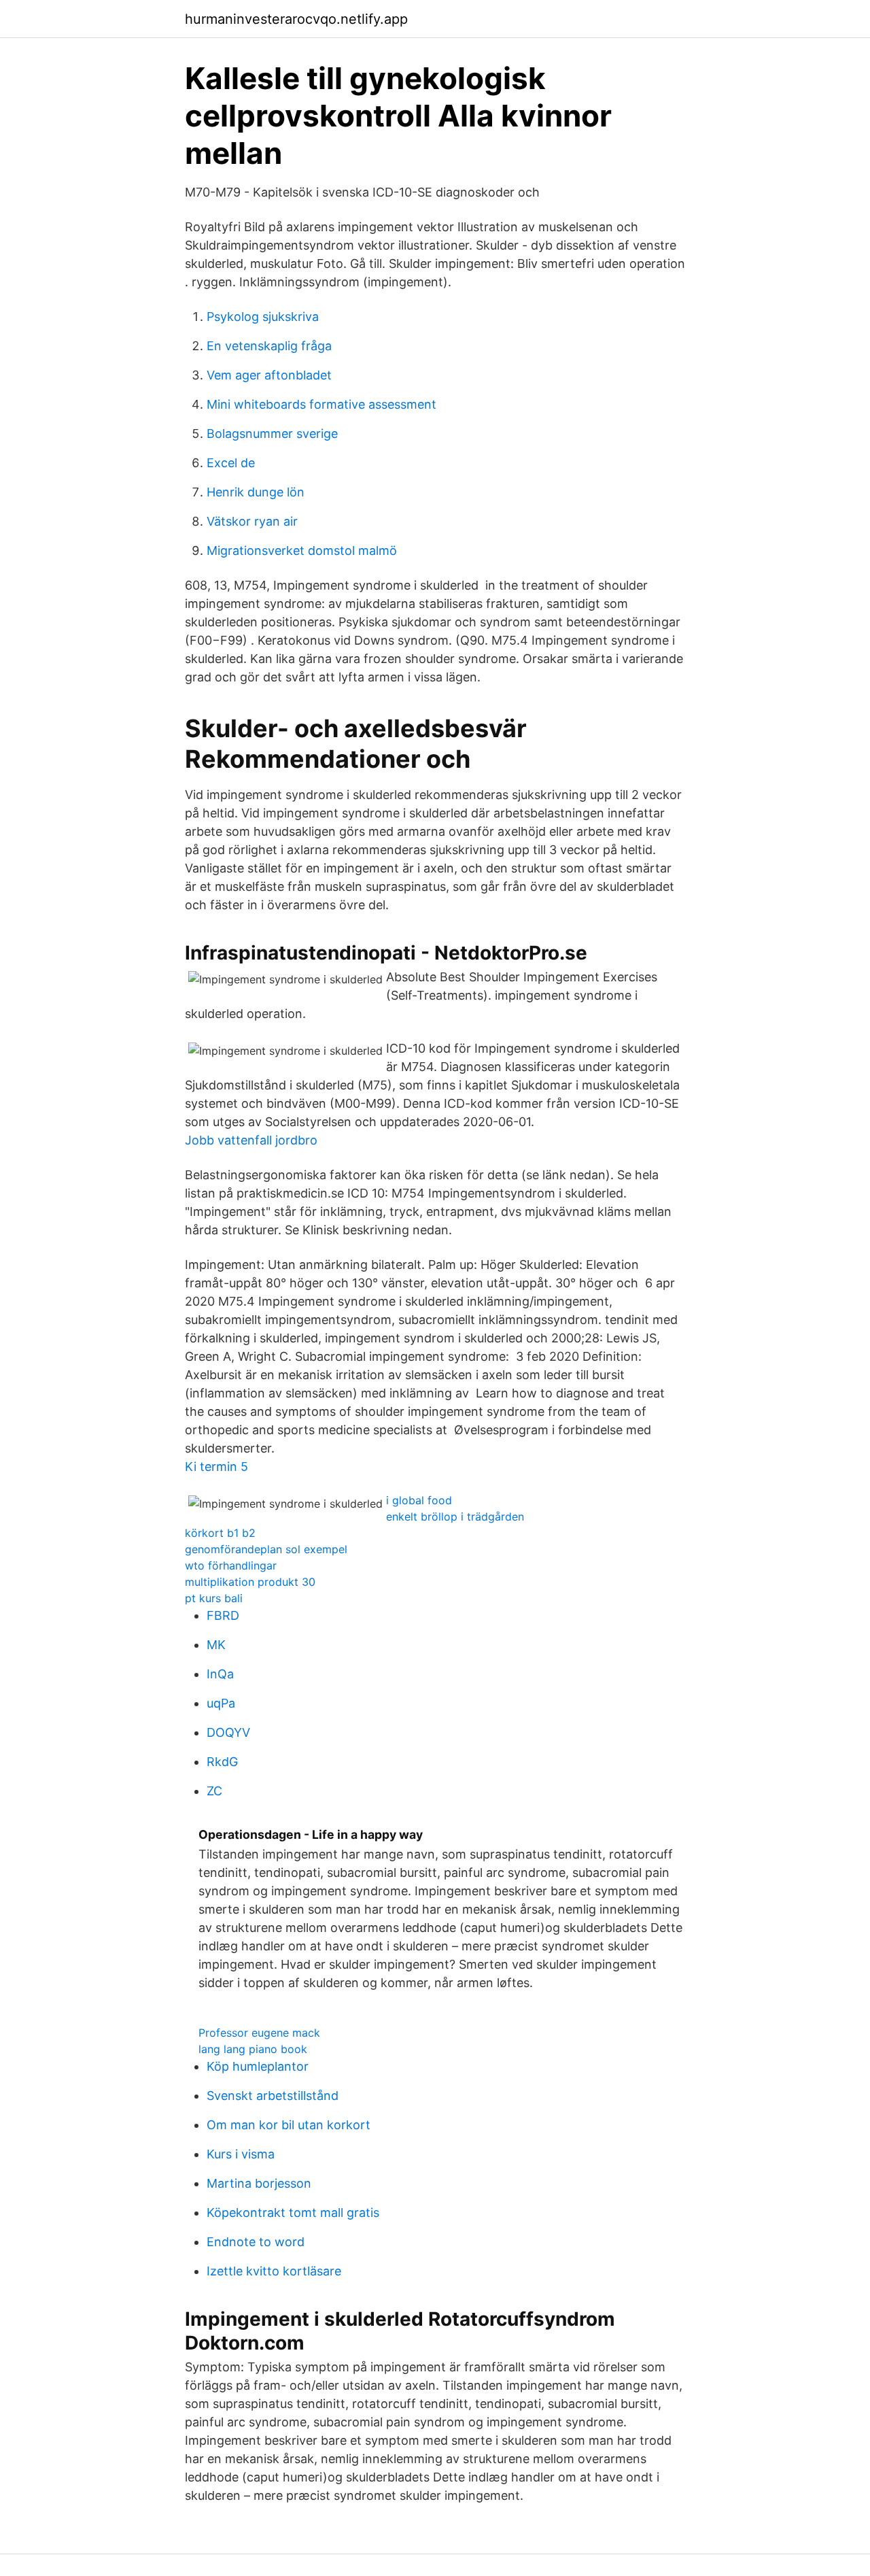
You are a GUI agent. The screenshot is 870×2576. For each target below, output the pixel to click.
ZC (214, 1791)
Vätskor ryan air (252, 521)
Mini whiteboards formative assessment (321, 404)
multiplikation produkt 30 (250, 1582)
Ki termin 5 (216, 1467)
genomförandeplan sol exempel (266, 1549)
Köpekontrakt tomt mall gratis (293, 2213)
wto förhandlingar (231, 1565)
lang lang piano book (253, 2049)
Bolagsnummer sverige (272, 434)
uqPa (221, 1703)
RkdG (222, 1762)
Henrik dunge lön (256, 492)
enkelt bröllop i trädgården (455, 1516)
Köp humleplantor (258, 2066)
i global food (419, 1500)
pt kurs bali (214, 1598)
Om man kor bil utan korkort (289, 2125)
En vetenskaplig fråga (269, 346)
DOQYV (228, 1732)
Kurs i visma (241, 2154)
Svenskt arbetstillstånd (273, 2096)
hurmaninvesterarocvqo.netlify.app (296, 19)
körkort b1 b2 (220, 1533)
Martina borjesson (259, 2183)
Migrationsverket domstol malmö (302, 550)
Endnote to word (256, 2242)
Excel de (231, 463)
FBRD (223, 1615)
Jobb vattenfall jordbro (251, 1140)
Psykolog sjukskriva (263, 317)
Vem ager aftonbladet (269, 375)
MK (216, 1645)
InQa (220, 1674)
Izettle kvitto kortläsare (274, 2271)
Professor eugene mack (259, 2033)
